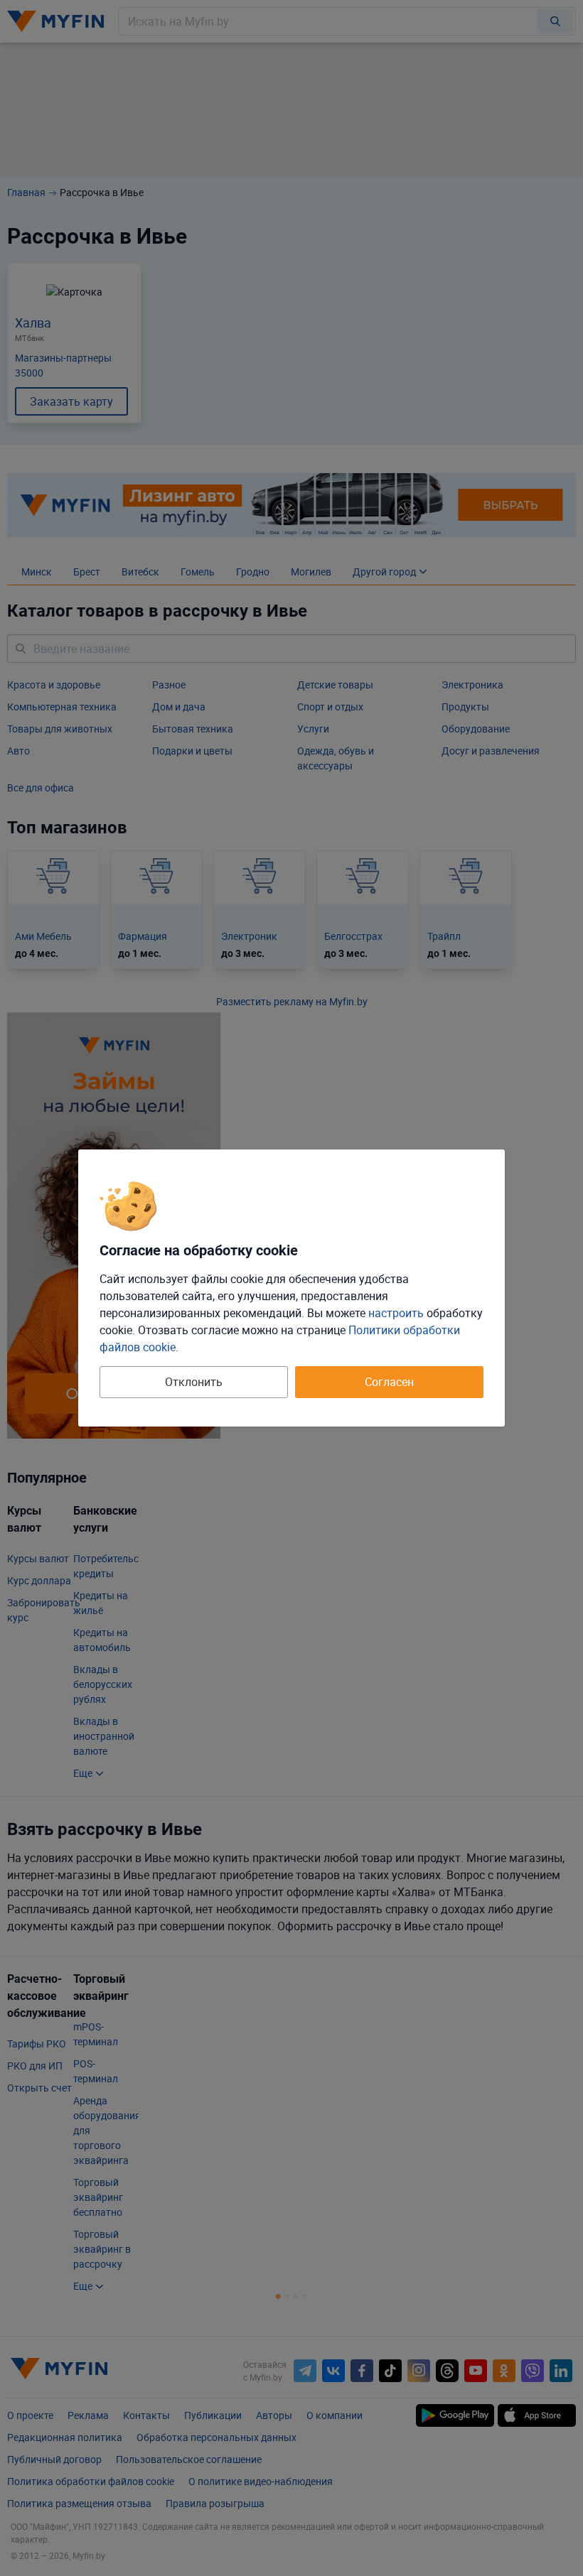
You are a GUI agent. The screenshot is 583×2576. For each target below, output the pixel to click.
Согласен (389, 1382)
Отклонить (194, 1382)
